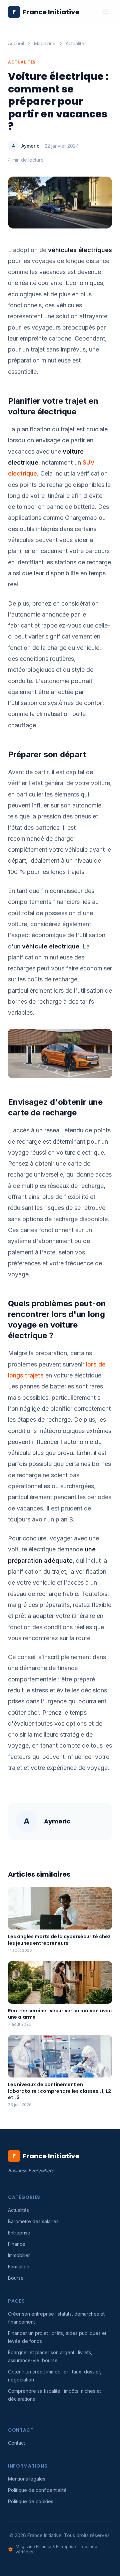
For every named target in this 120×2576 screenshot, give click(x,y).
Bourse (16, 2278)
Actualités (76, 43)
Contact (16, 2443)
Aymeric (30, 146)
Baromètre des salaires (33, 2221)
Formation (19, 2267)
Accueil (16, 43)
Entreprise (19, 2233)
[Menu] (105, 12)
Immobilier (19, 2255)
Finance (17, 2244)
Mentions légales (27, 2479)
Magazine (45, 43)
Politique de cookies (31, 2501)
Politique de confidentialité (37, 2490)
